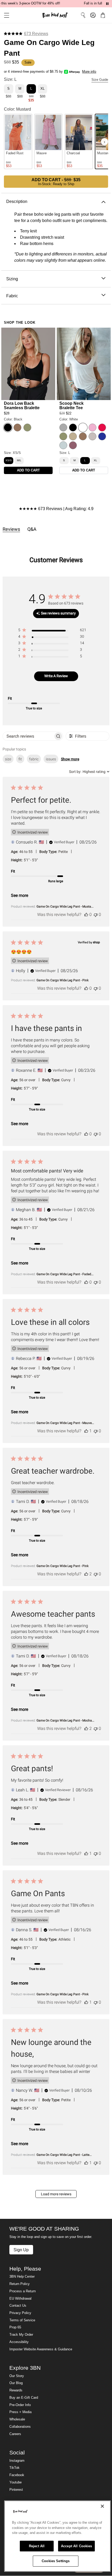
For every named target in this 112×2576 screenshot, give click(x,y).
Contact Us (18, 2306)
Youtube (15, 2482)
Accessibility (19, 2342)
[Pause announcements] (107, 4)
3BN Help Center (22, 2277)
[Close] (102, 2506)
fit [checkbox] (20, 759)
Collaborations (20, 2427)
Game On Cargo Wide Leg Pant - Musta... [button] (65, 907)
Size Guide (100, 80)
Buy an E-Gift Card (24, 2398)
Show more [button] (70, 759)
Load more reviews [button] (56, 2194)
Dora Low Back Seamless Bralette (22, 405)
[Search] (83, 15)
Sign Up (21, 2250)
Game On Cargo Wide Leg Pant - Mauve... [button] (65, 1423)
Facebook (17, 2475)
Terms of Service (22, 2320)
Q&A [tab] (32, 529)
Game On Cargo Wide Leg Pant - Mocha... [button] (65, 1720)
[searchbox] (28, 736)
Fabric (12, 296)
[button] (5, 15)
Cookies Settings (56, 2561)
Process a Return (23, 2291)
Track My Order (21, 2335)
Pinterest (16, 2490)
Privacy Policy (20, 2313)
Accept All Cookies (76, 2546)
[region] (52, 631)
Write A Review (56, 676)
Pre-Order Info (20, 2405)
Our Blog (16, 2383)
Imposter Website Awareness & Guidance (41, 2349)
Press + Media (20, 2412)
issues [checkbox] (51, 759)
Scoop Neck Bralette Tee (71, 405)
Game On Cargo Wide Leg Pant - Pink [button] (63, 980)
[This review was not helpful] (96, 914)
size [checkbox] (8, 759)
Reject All (37, 2546)
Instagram (17, 2461)
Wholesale (17, 2419)
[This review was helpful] (86, 914)
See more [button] (20, 895)
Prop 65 (15, 2327)
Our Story (17, 2376)
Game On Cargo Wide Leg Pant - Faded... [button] (65, 1274)
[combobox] (89, 772)
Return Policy (20, 2284)
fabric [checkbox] (34, 759)
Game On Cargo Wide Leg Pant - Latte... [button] (64, 2155)
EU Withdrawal (20, 2299)
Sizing (12, 279)
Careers (15, 2434)
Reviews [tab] (11, 529)
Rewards (16, 2390)
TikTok (14, 2468)
